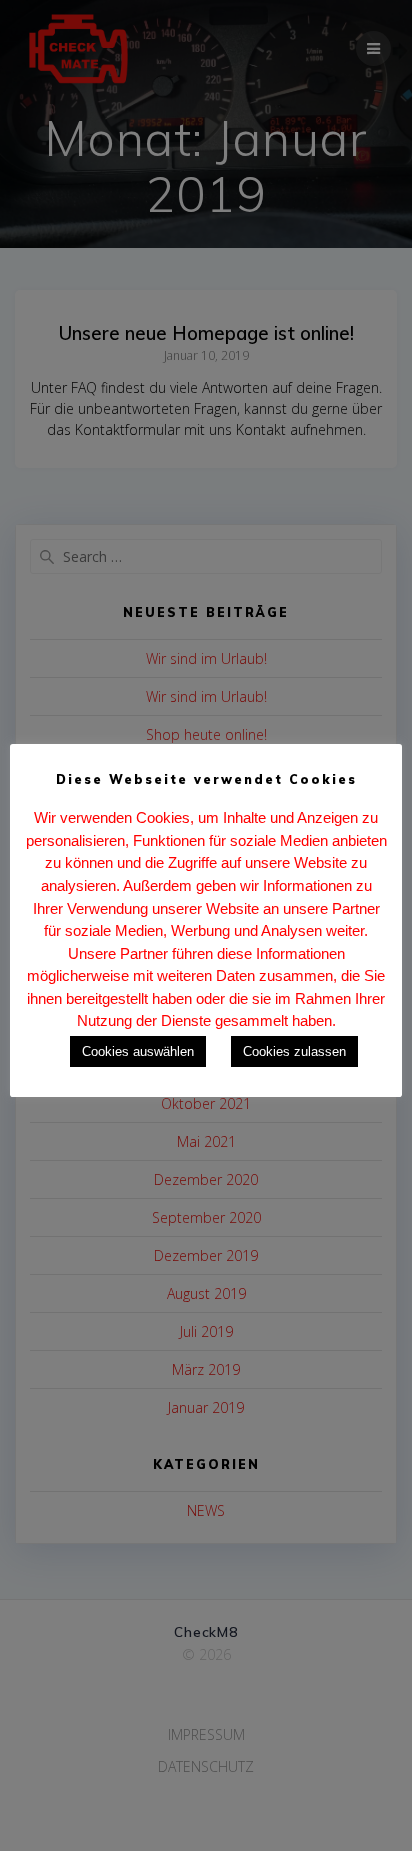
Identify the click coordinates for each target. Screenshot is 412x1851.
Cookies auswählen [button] (138, 1051)
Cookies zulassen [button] (294, 1051)
